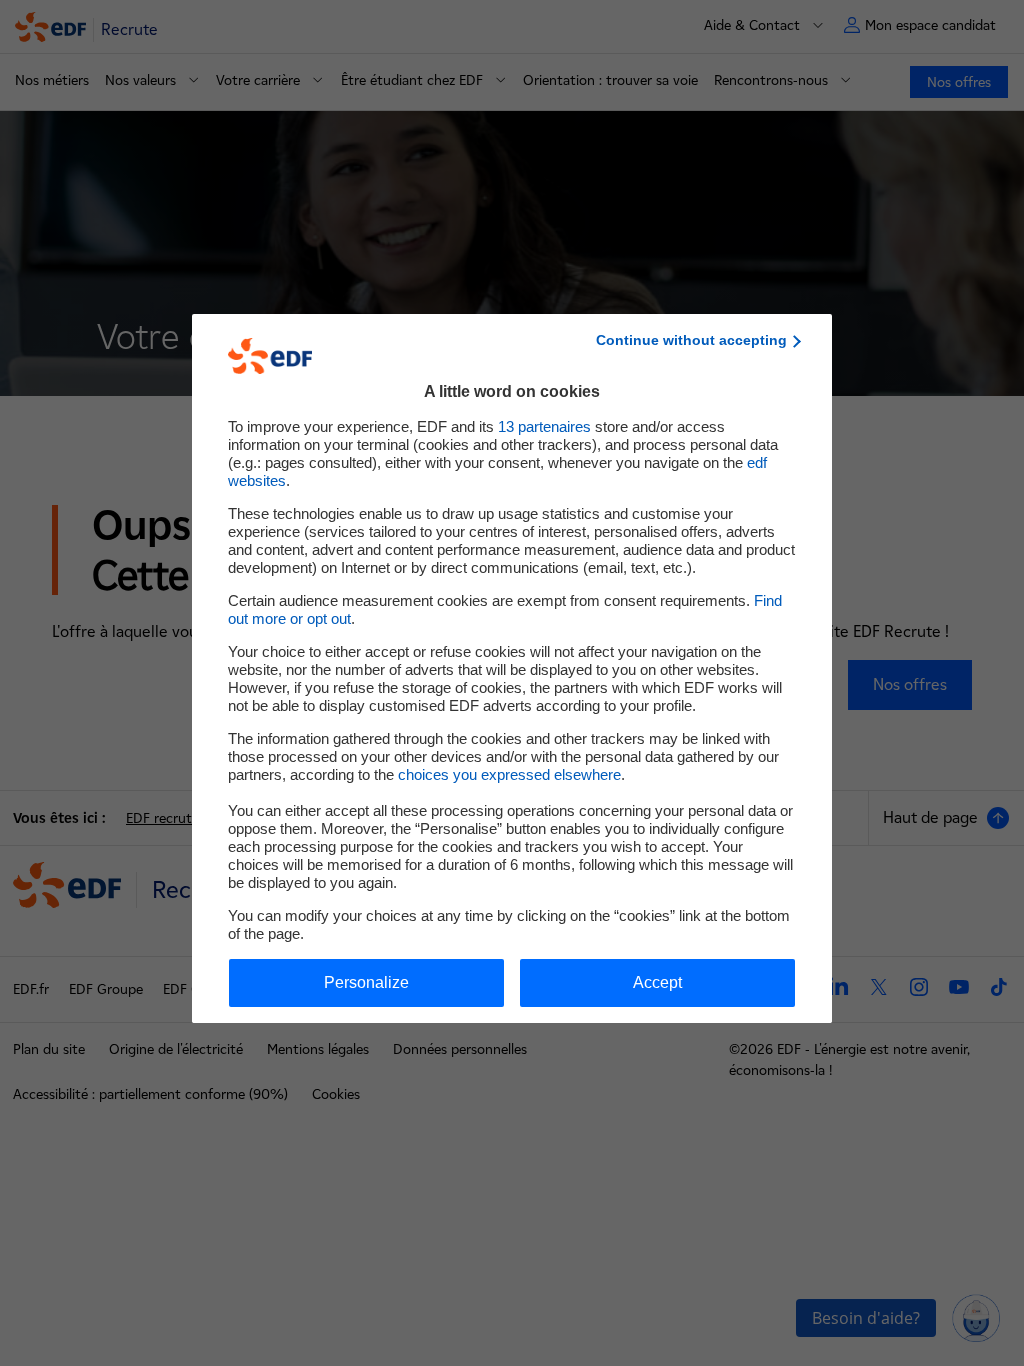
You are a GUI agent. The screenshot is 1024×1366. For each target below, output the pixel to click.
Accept (657, 982)
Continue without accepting (691, 340)
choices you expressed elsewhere (509, 774)
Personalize (366, 982)
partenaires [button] (544, 426)
